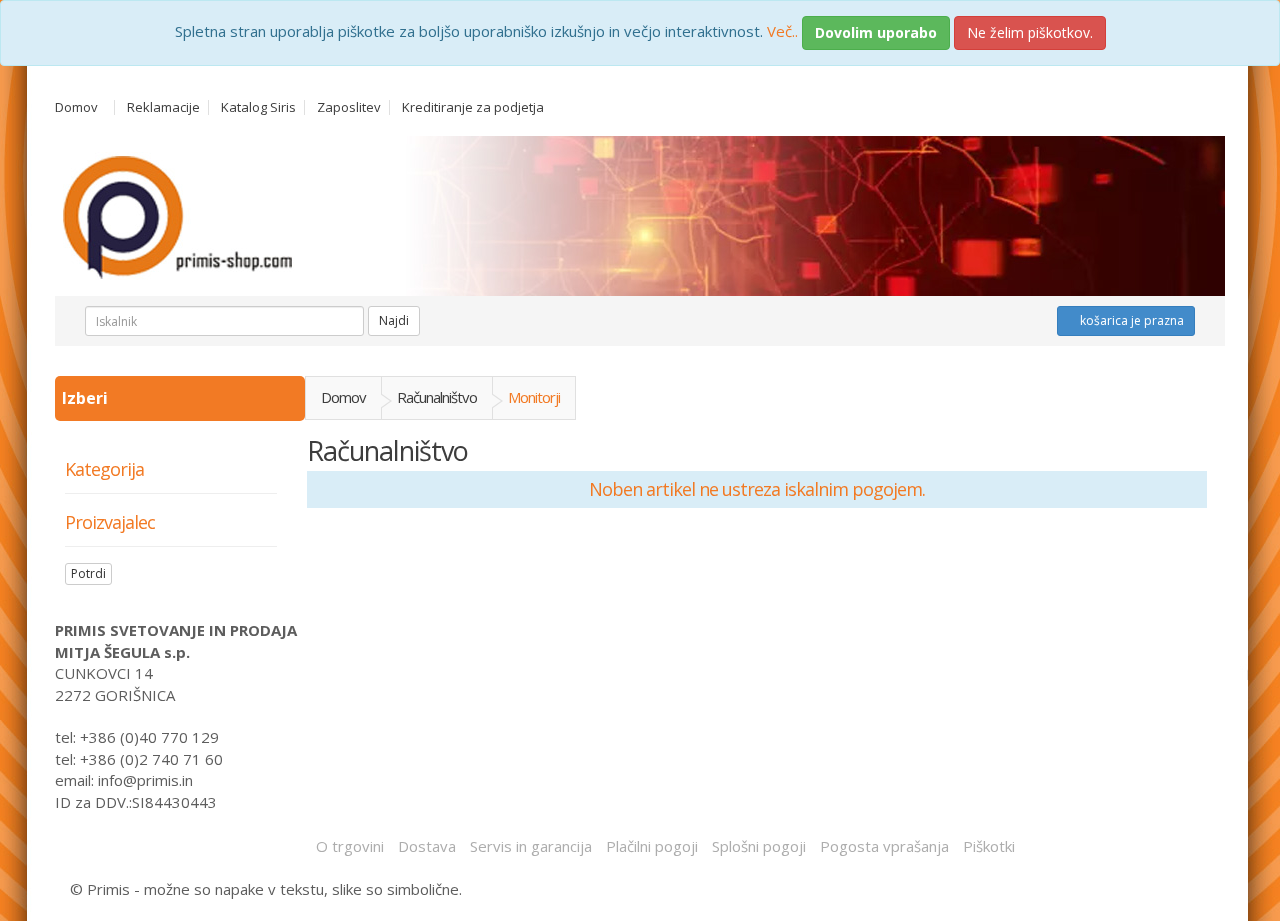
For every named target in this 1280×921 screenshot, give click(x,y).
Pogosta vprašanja (884, 846)
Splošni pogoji (759, 846)
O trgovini (350, 846)
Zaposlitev (349, 107)
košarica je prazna (1130, 320)
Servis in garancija (531, 846)
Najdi (394, 320)
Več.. (782, 31)
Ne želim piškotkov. (1030, 32)
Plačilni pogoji (652, 846)
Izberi (87, 398)
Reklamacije (163, 107)
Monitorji (534, 397)
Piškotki (989, 846)
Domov (76, 107)
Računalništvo (437, 397)
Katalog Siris (258, 107)
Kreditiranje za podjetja (473, 107)
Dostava (427, 846)
